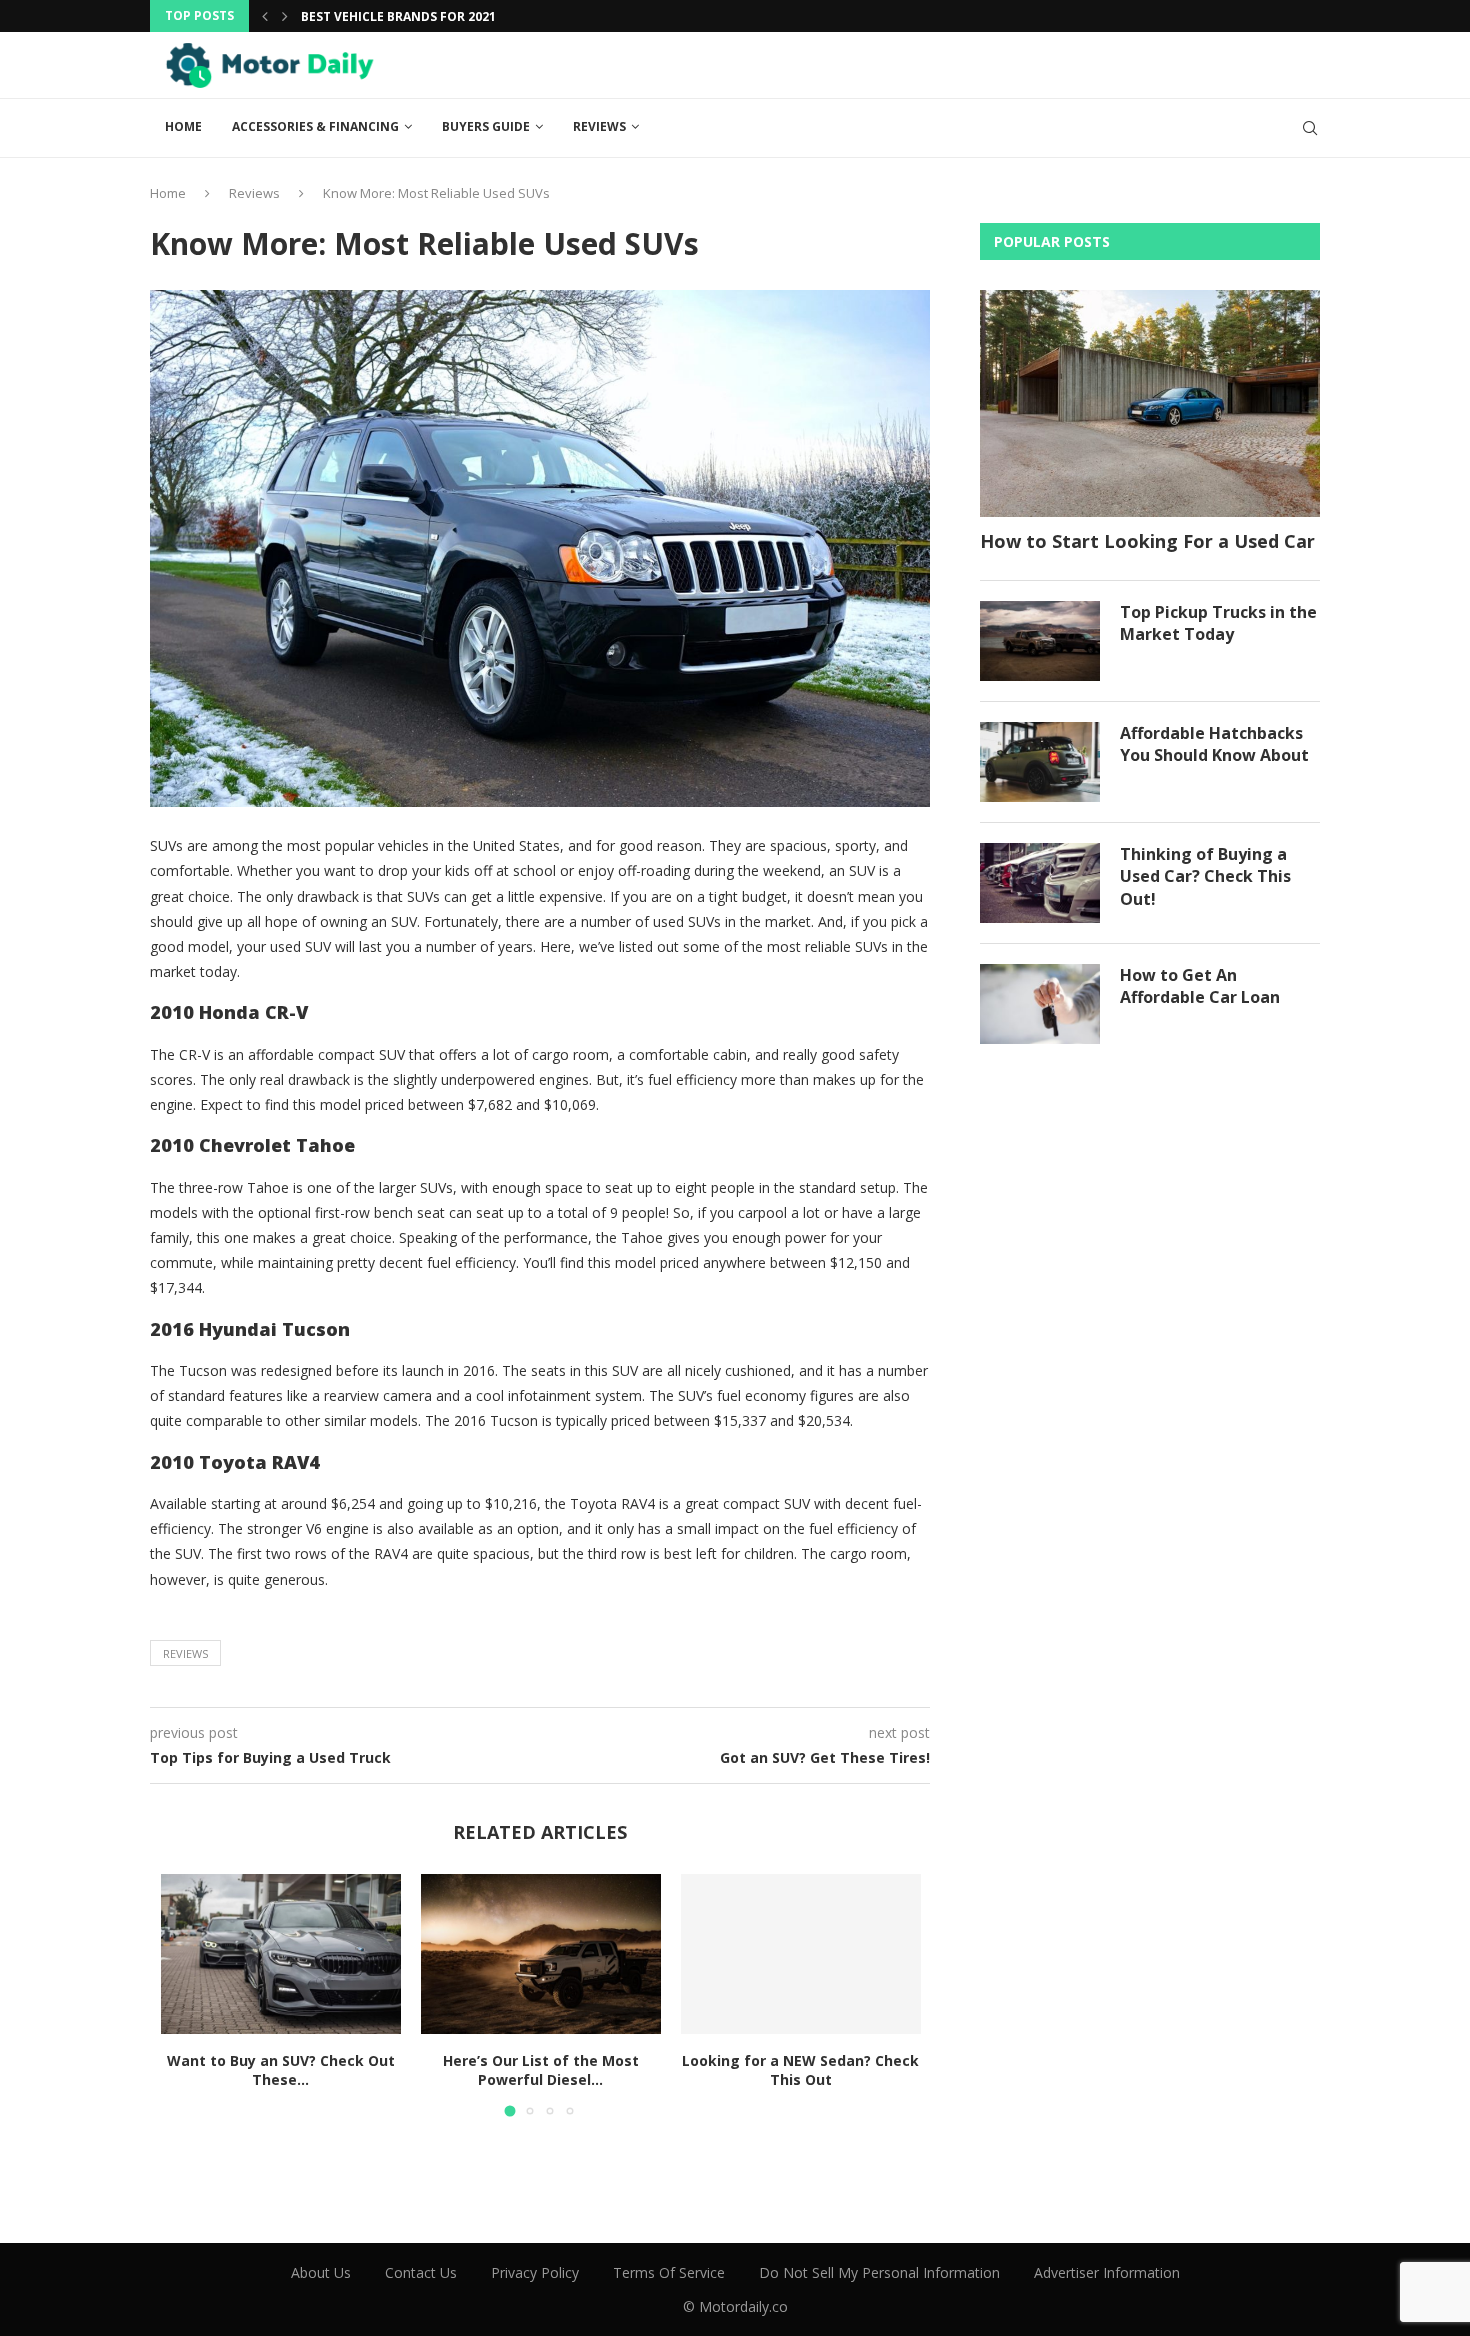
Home (183, 126)
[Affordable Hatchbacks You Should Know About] (1040, 762)
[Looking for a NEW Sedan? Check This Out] (801, 1954)
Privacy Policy (535, 2272)
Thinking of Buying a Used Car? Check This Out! (1205, 876)
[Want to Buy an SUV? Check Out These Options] (281, 1954)
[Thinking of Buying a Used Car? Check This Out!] (1040, 883)
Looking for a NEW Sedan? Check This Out (800, 2070)
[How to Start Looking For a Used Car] (1150, 403)
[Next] (285, 16)
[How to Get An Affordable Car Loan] (1040, 1004)
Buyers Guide (486, 126)
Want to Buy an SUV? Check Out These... (281, 2070)
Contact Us (421, 2272)
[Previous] (265, 16)
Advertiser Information (1107, 2272)
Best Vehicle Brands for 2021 (398, 16)
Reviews (599, 126)
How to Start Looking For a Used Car (1147, 541)
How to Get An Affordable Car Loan (1200, 986)
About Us (321, 2272)
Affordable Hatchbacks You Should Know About (1214, 744)
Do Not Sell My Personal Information (879, 2272)
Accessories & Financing (315, 126)
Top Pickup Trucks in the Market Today (1218, 623)
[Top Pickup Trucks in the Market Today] (1040, 641)
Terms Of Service (669, 2272)
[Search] (1310, 128)
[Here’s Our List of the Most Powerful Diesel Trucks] (541, 1954)
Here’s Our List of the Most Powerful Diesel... (541, 2070)
